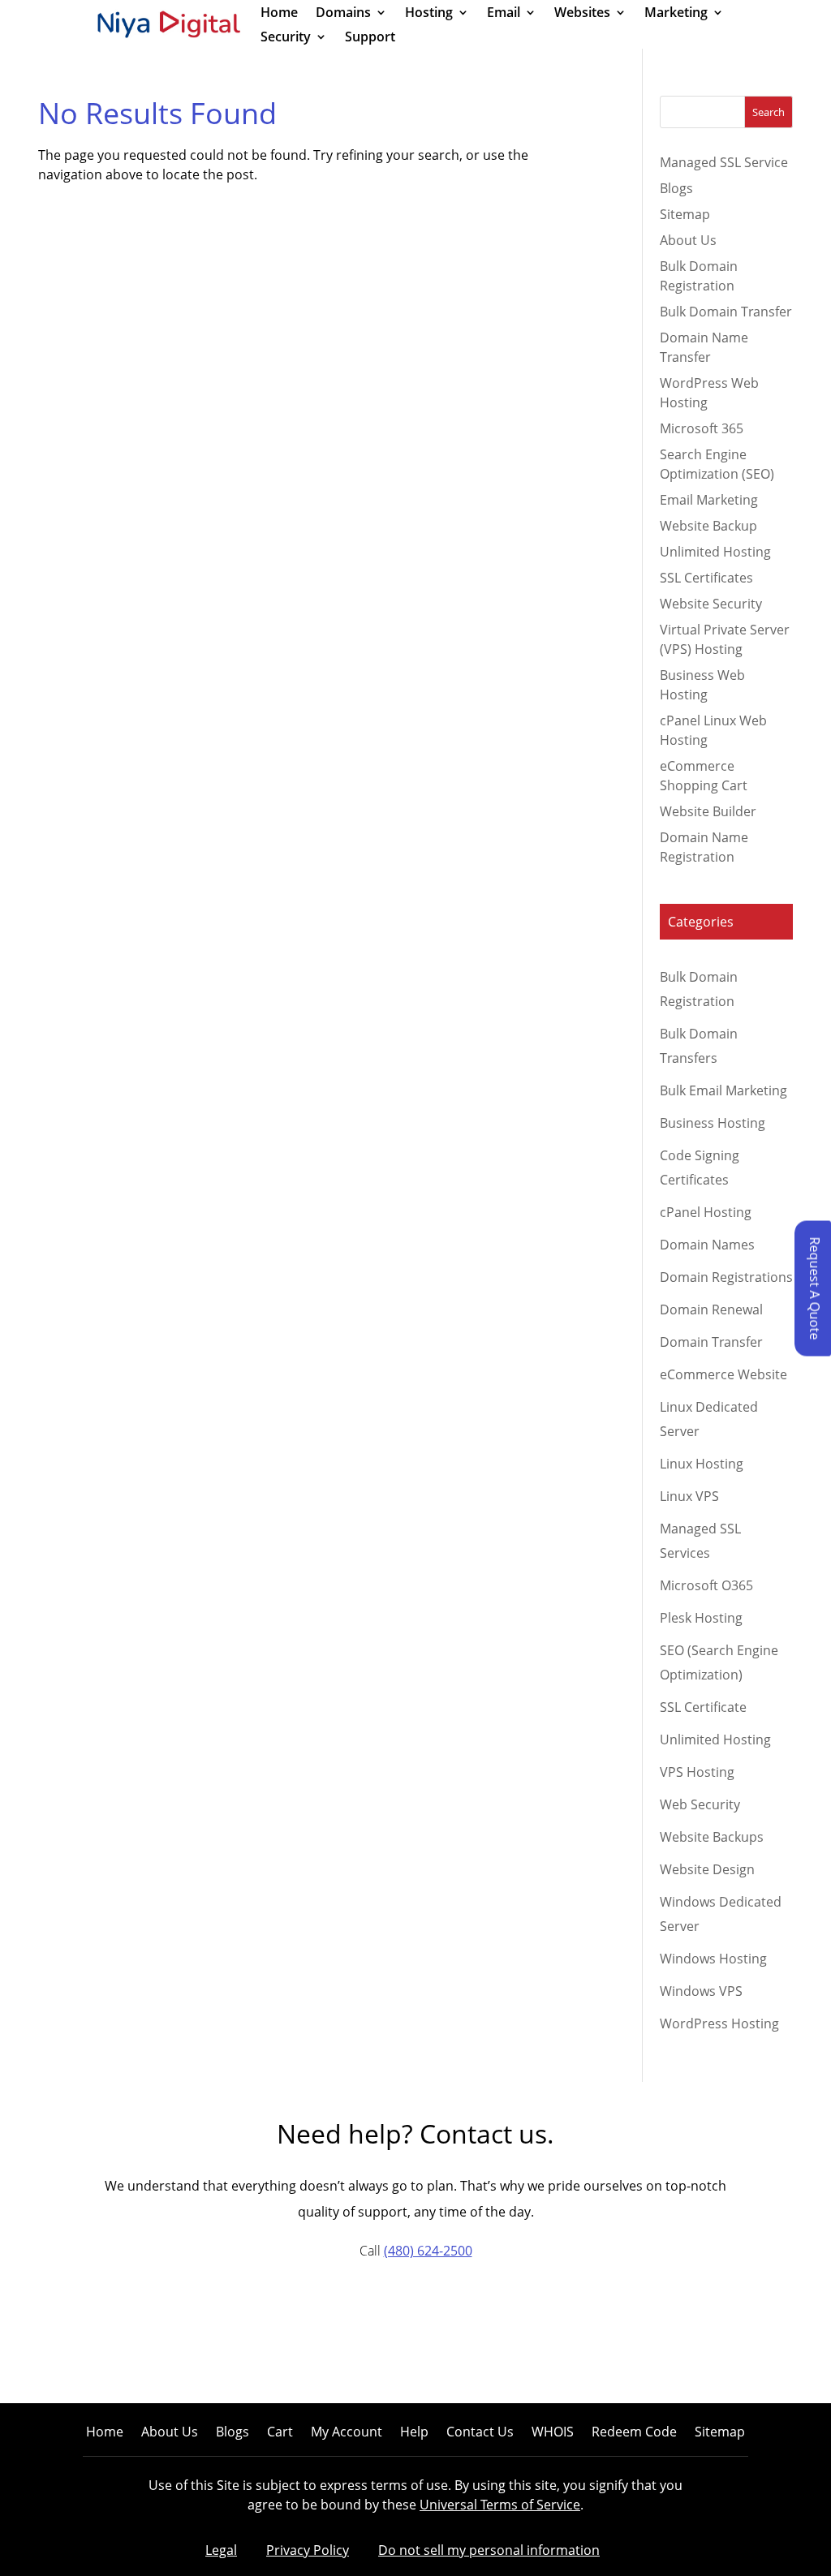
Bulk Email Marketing (723, 1090)
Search (769, 112)
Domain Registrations (726, 1277)
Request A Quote (815, 1288)
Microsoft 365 (702, 428)
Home (279, 14)
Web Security (700, 1804)
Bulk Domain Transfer (726, 312)
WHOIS (553, 2433)
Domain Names (707, 1245)
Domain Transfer (711, 1342)
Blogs (676, 188)
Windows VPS (701, 1991)
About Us (688, 240)
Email (504, 14)
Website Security (711, 604)
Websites (582, 14)
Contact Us (480, 2433)
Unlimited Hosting (715, 552)
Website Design (707, 1869)
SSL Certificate (703, 1707)
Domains (343, 14)
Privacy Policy (308, 2550)
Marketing (676, 14)
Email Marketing (709, 500)
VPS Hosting (697, 1772)
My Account (347, 2433)
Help (414, 2433)
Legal (221, 2550)
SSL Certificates (706, 578)
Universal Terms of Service (500, 2505)
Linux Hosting (702, 1464)
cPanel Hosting (706, 1212)
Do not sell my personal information (489, 2550)
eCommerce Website (723, 1374)
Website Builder (708, 811)
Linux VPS (689, 1496)
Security (286, 38)
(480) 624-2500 (428, 2251)
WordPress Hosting (719, 2023)
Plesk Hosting (701, 1618)
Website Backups (712, 1837)
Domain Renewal (711, 1310)
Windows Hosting (713, 1959)
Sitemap (685, 214)
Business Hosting (713, 1123)
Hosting (429, 14)
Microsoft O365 (706, 1585)
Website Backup (708, 526)
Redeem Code (634, 2433)
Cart (280, 2433)
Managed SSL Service (724, 162)
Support (370, 38)
